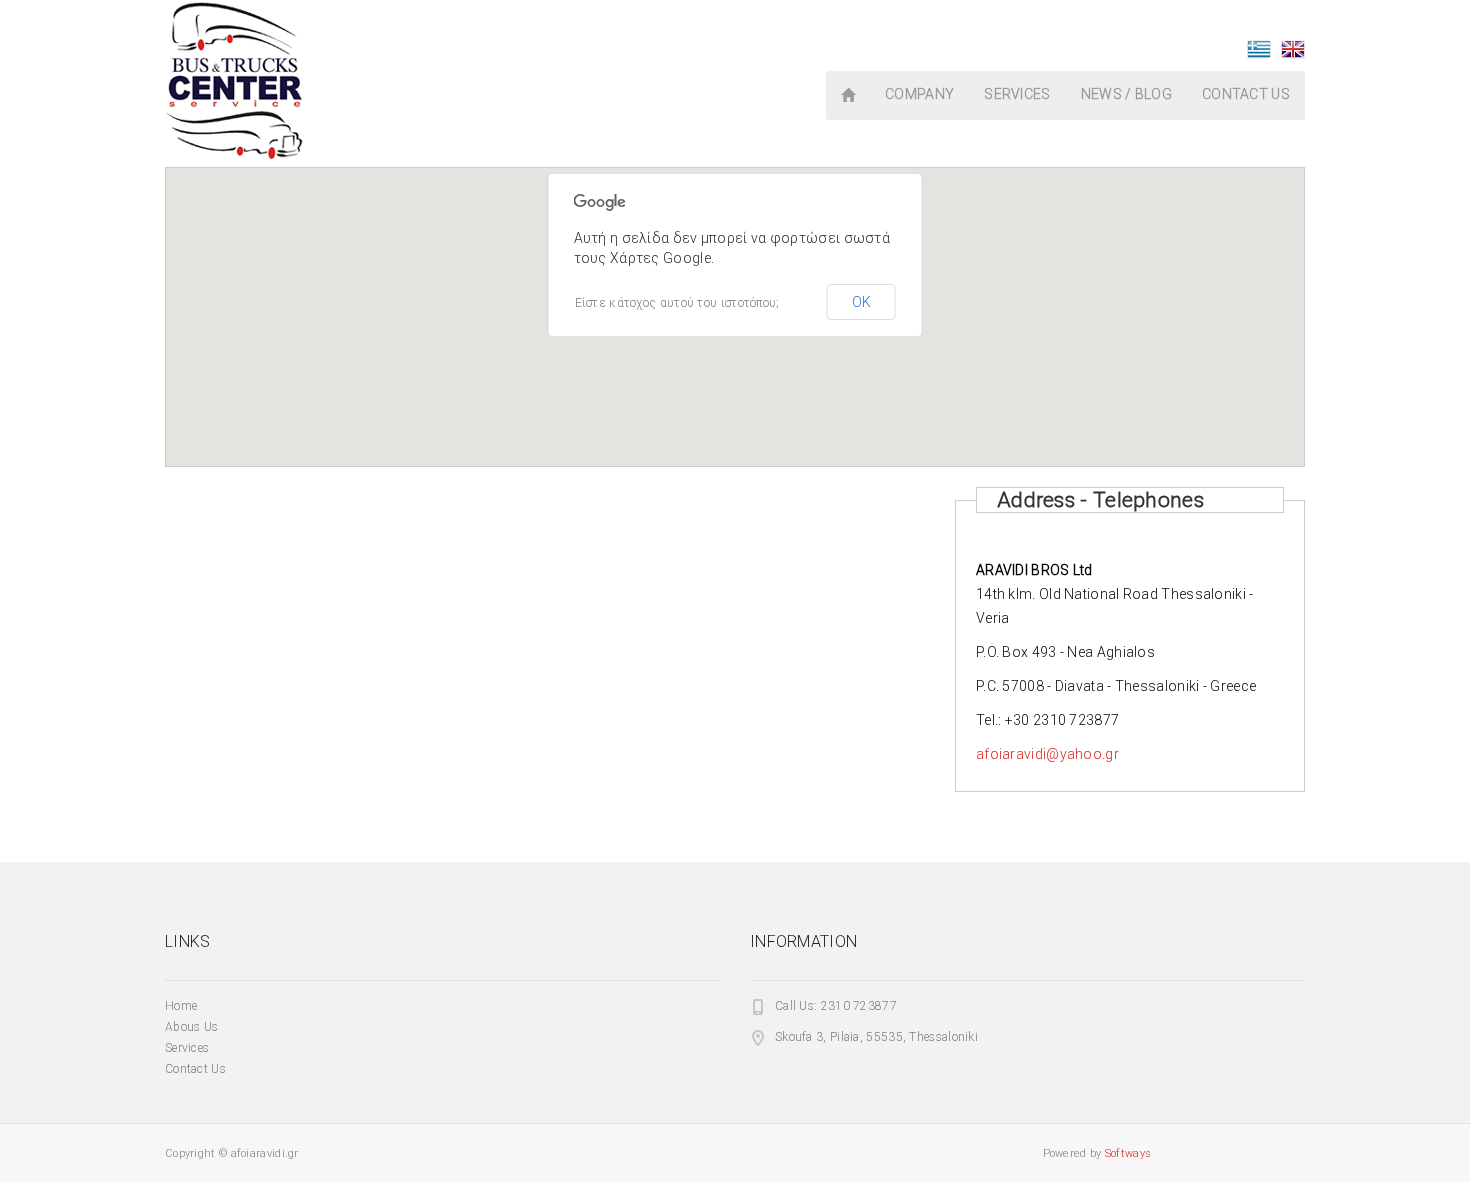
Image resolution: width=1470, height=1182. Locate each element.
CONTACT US (1246, 94)
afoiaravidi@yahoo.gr (1047, 754)
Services (187, 1048)
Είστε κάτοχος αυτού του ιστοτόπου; (677, 303)
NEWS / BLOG (1126, 94)
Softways (1128, 1153)
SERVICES (1017, 94)
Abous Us (191, 1027)
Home (181, 1006)
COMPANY (919, 94)
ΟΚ (861, 302)
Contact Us (195, 1069)
